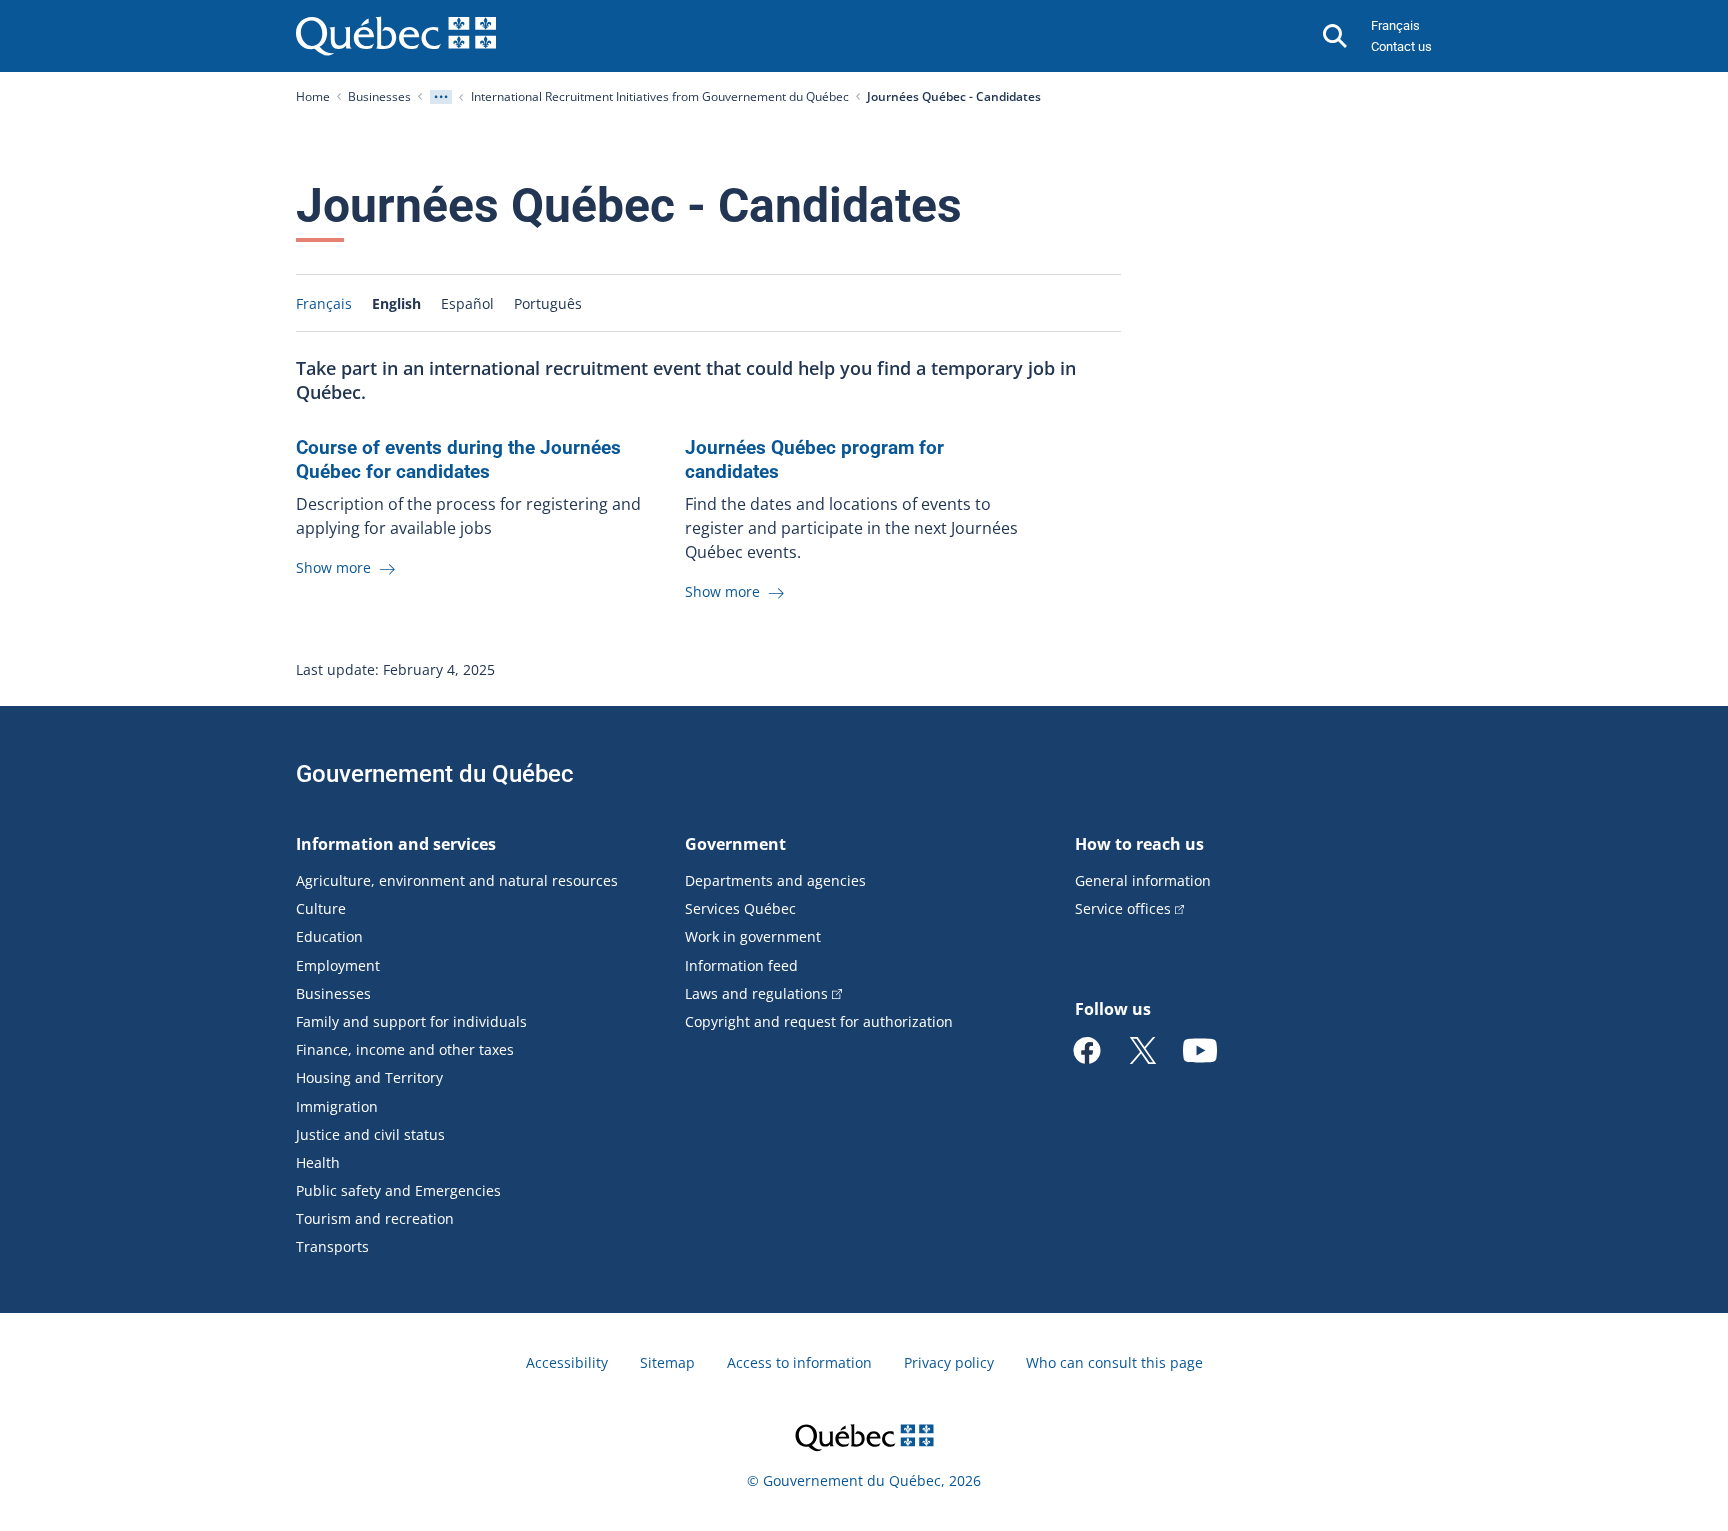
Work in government (753, 936)
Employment (338, 965)
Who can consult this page (1114, 1362)
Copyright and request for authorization (819, 1021)
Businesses (379, 96)
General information (1143, 880)
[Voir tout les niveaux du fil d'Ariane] (441, 97)
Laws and (756, 993)
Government (735, 844)
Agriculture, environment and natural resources (457, 880)
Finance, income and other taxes (405, 1049)
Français (1395, 25)
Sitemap (667, 1362)
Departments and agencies (775, 880)
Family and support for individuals (411, 1021)
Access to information (799, 1362)
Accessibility (567, 1362)
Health (318, 1162)
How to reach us (1139, 844)
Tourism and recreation (375, 1218)
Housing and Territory (369, 1077)
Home (313, 96)
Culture (321, 908)
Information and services (396, 844)
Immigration (337, 1106)
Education (329, 936)
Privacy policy (949, 1362)
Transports (332, 1246)
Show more (335, 567)
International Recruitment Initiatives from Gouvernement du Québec (660, 96)
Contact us (1401, 46)
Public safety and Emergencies (398, 1190)
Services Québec (740, 908)
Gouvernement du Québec (435, 774)
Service (1123, 908)
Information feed (741, 965)
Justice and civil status (370, 1134)
